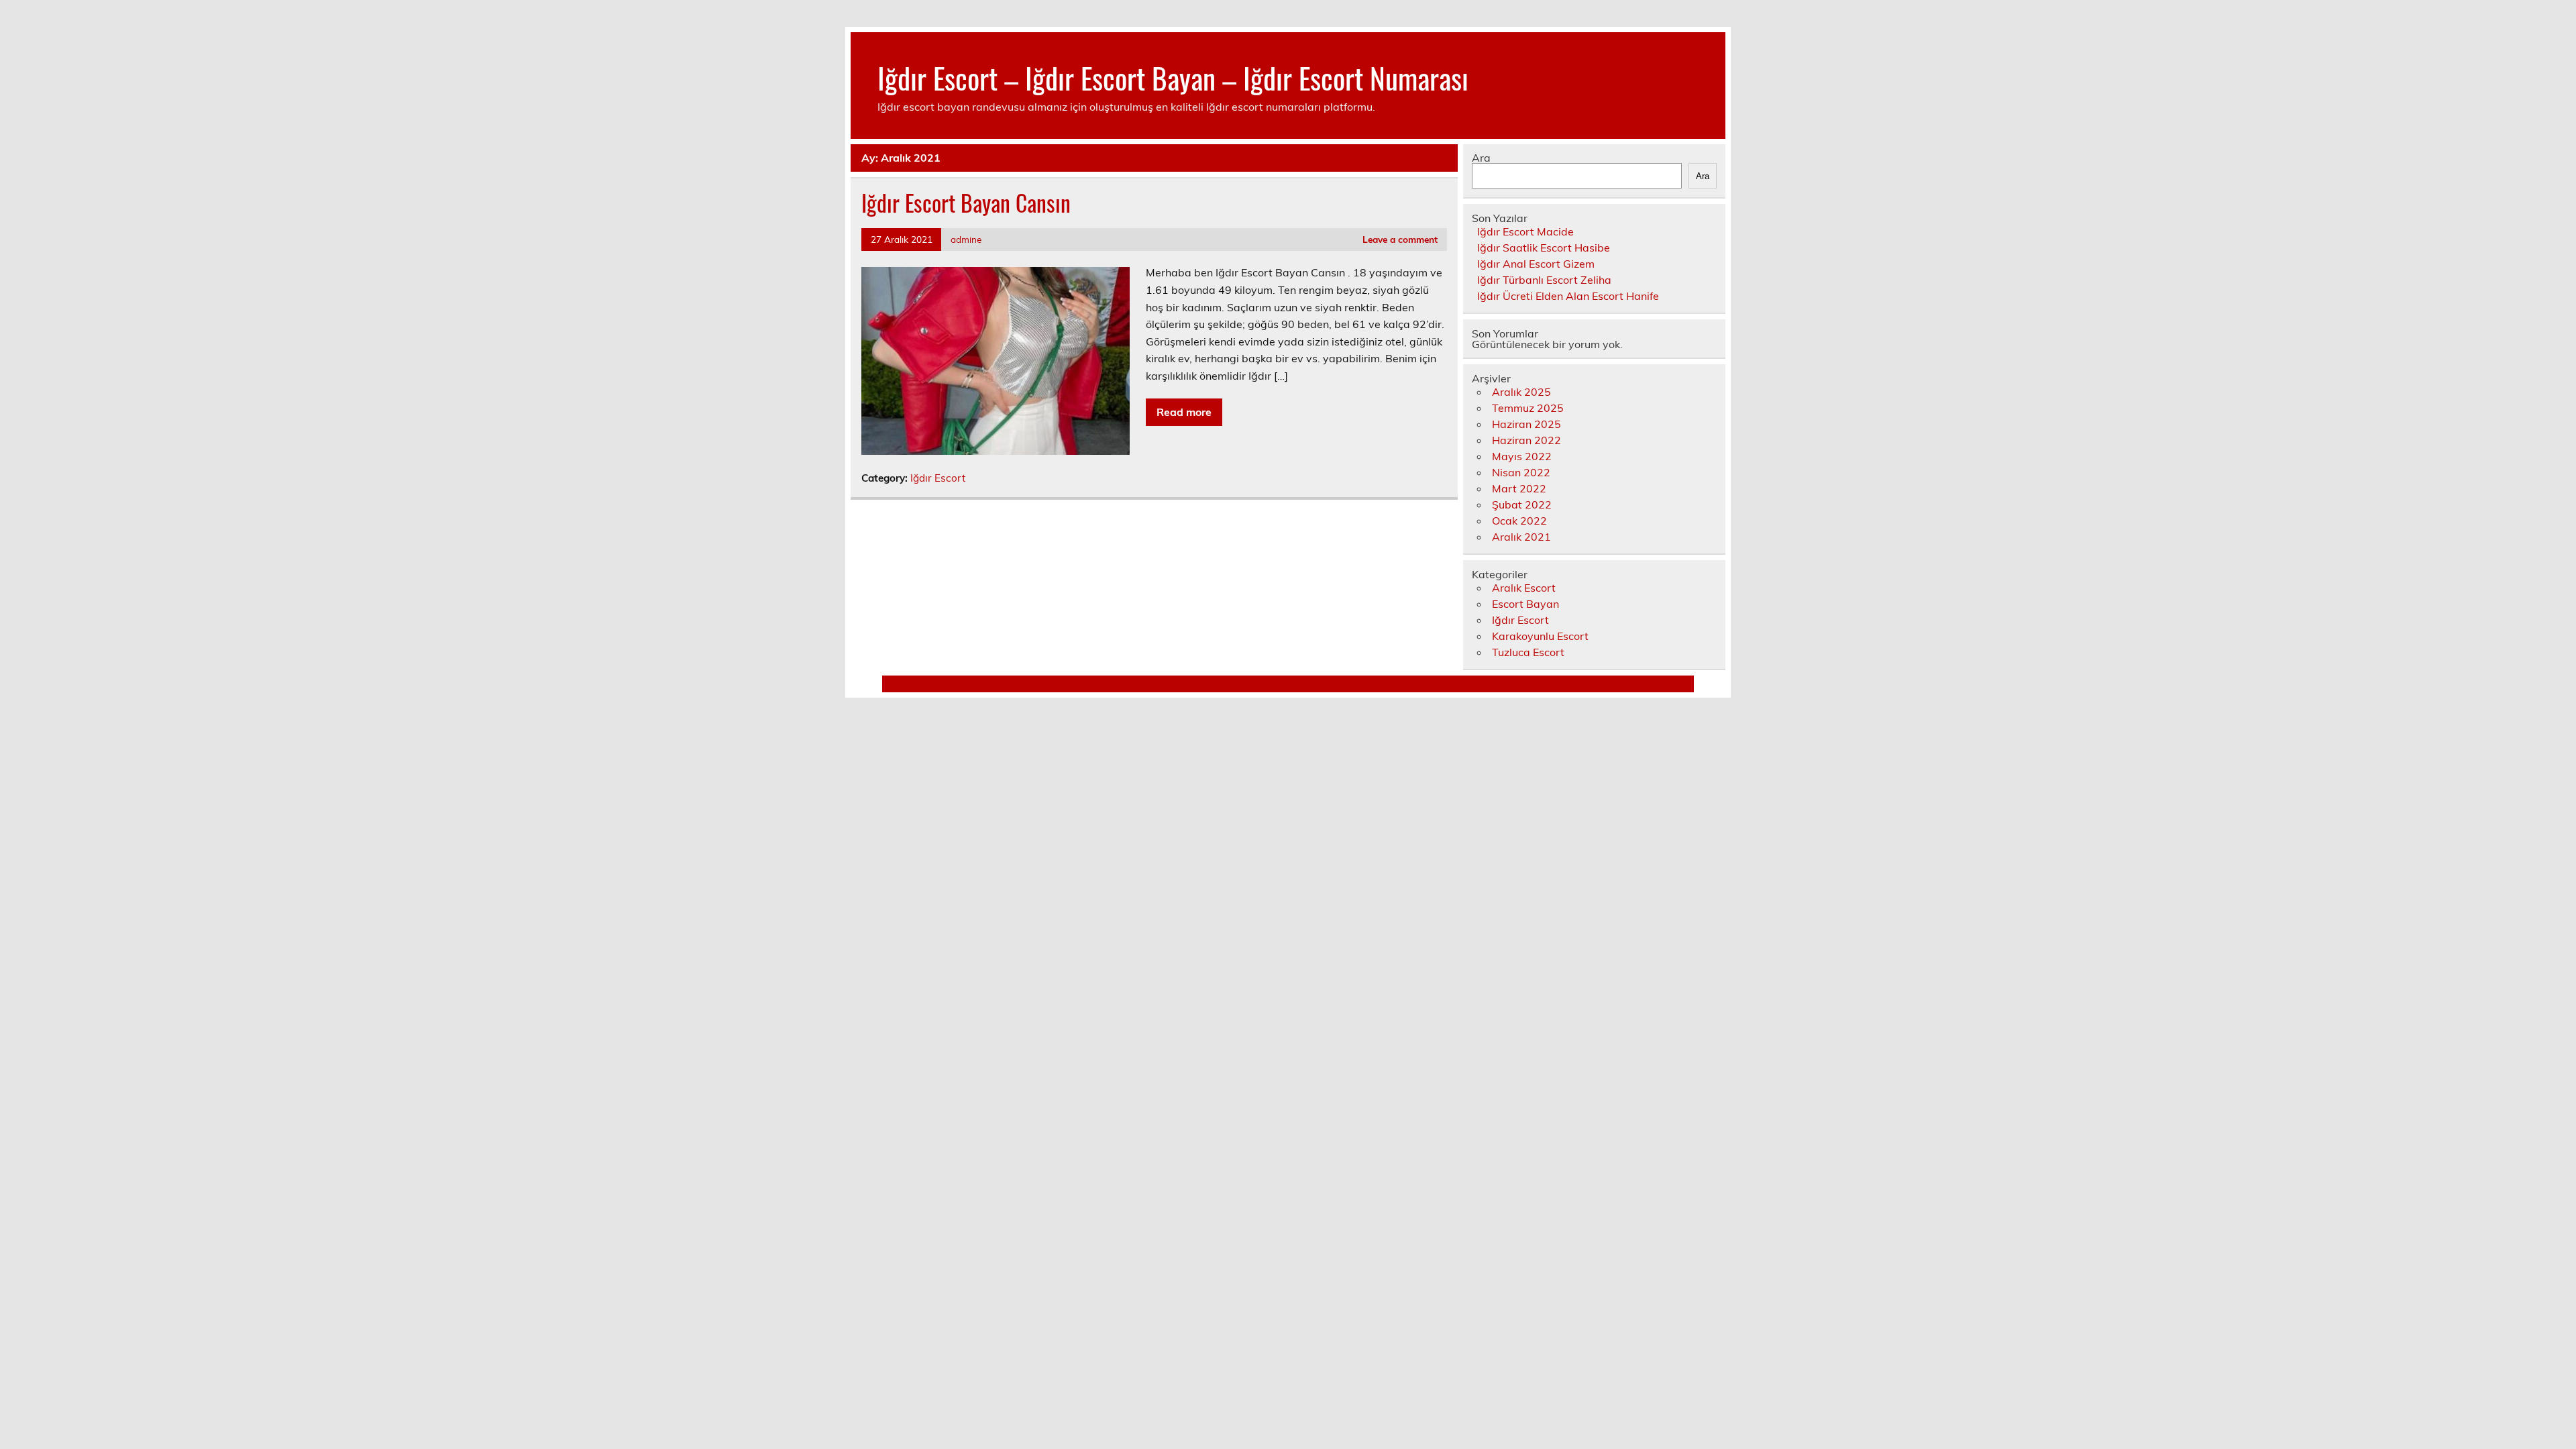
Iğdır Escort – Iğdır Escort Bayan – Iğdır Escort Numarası (1173, 77)
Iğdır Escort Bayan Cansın (966, 203)
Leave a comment (1400, 239)
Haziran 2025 (1526, 424)
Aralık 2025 (1521, 392)
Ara (1481, 158)
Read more (1184, 412)
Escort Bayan (1525, 604)
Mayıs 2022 (1522, 456)
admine (966, 239)
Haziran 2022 (1526, 440)
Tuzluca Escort (1528, 652)
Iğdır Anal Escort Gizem (1536, 264)
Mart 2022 (1519, 488)
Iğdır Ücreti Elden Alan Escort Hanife (1568, 296)
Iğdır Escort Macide (1525, 231)
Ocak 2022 (1519, 521)
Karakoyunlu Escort (1540, 636)
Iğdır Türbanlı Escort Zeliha (1544, 280)
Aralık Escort (1524, 588)
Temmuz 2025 (1528, 408)
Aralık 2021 (1521, 537)
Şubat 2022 (1522, 504)
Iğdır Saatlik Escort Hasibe (1544, 248)
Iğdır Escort (938, 478)
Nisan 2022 (1521, 472)
